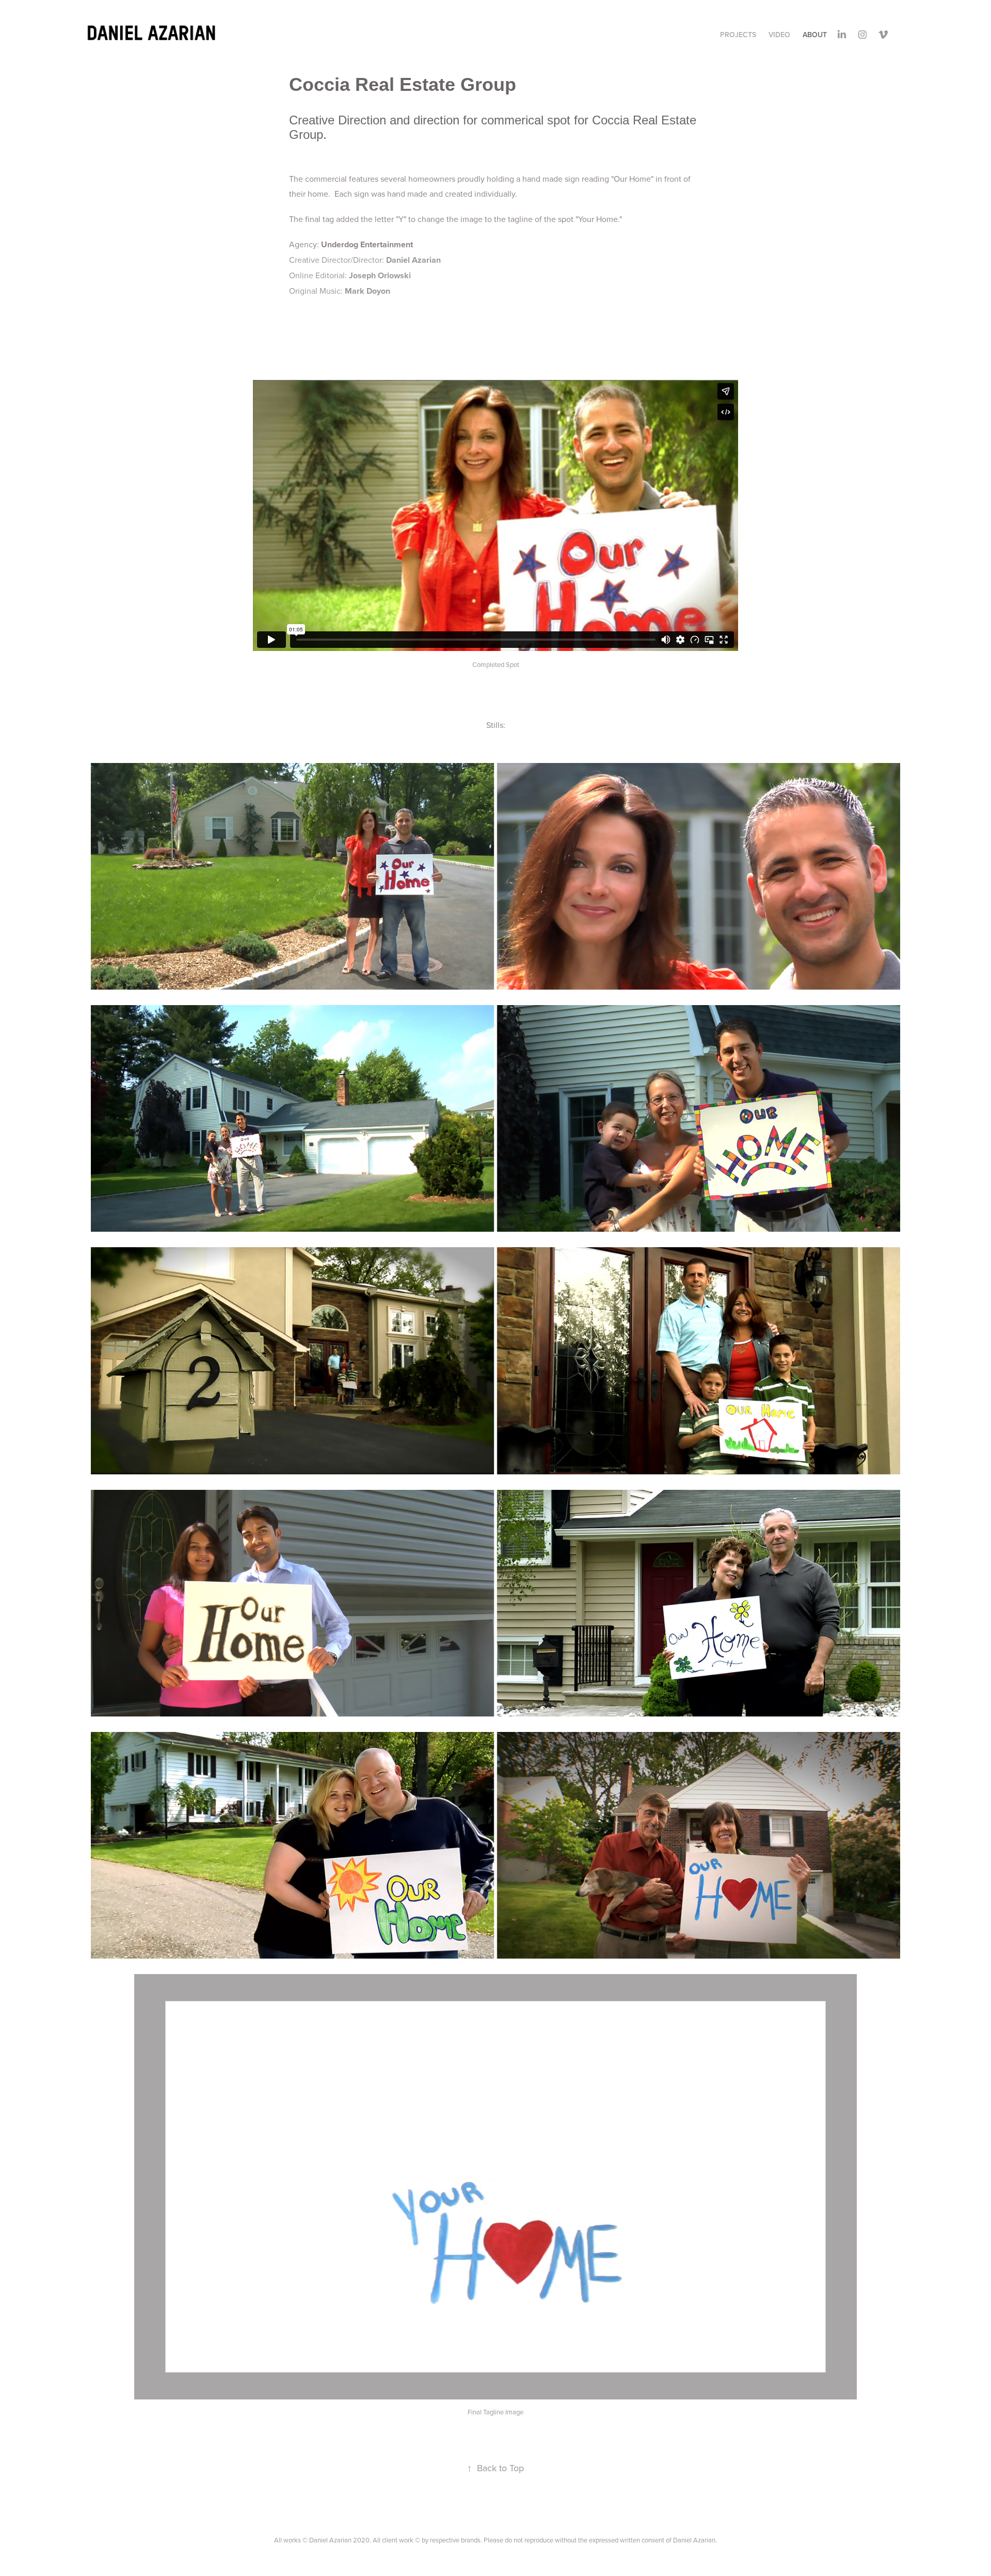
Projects (738, 35)
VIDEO (779, 35)
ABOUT (815, 35)
